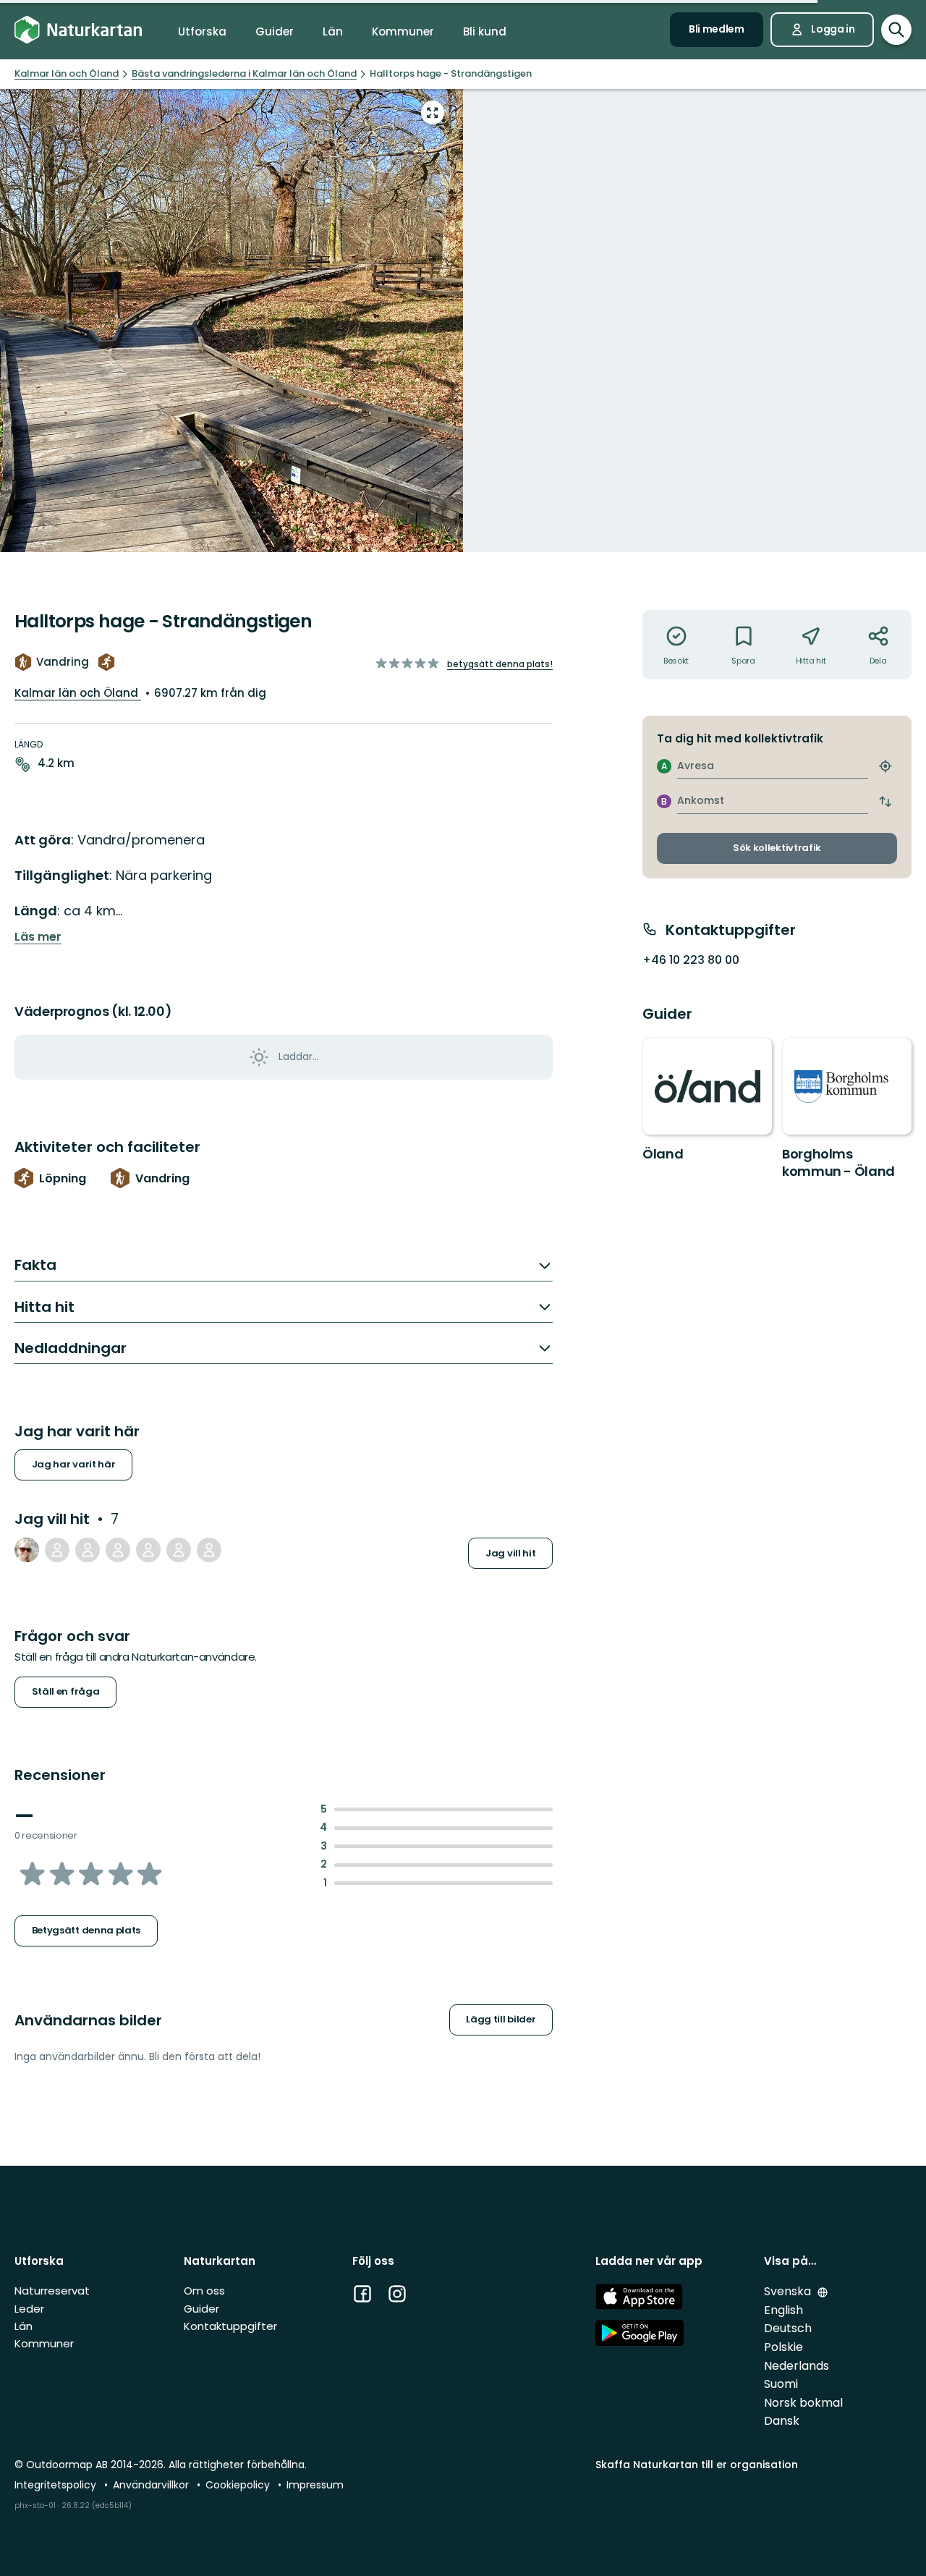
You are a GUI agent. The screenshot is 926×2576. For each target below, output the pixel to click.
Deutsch (788, 2328)
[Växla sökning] (896, 30)
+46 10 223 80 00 (691, 960)
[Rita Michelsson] (88, 1550)
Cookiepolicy (239, 2485)
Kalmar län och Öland (78, 693)
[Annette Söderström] (118, 1550)
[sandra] (148, 1550)
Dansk (782, 2421)
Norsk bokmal (803, 2403)
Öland (663, 1154)
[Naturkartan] (78, 30)
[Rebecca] (179, 1550)
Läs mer (38, 937)
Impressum (315, 2485)
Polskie (783, 2347)
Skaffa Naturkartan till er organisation (697, 2465)
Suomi (781, 2384)
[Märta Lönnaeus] (27, 1550)
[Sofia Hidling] (209, 1550)
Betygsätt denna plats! (500, 664)
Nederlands (797, 2366)
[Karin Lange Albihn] (57, 1550)
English (783, 2310)
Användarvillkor (152, 2485)
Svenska (789, 2291)
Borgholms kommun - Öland (838, 1162)
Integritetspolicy (57, 2485)
